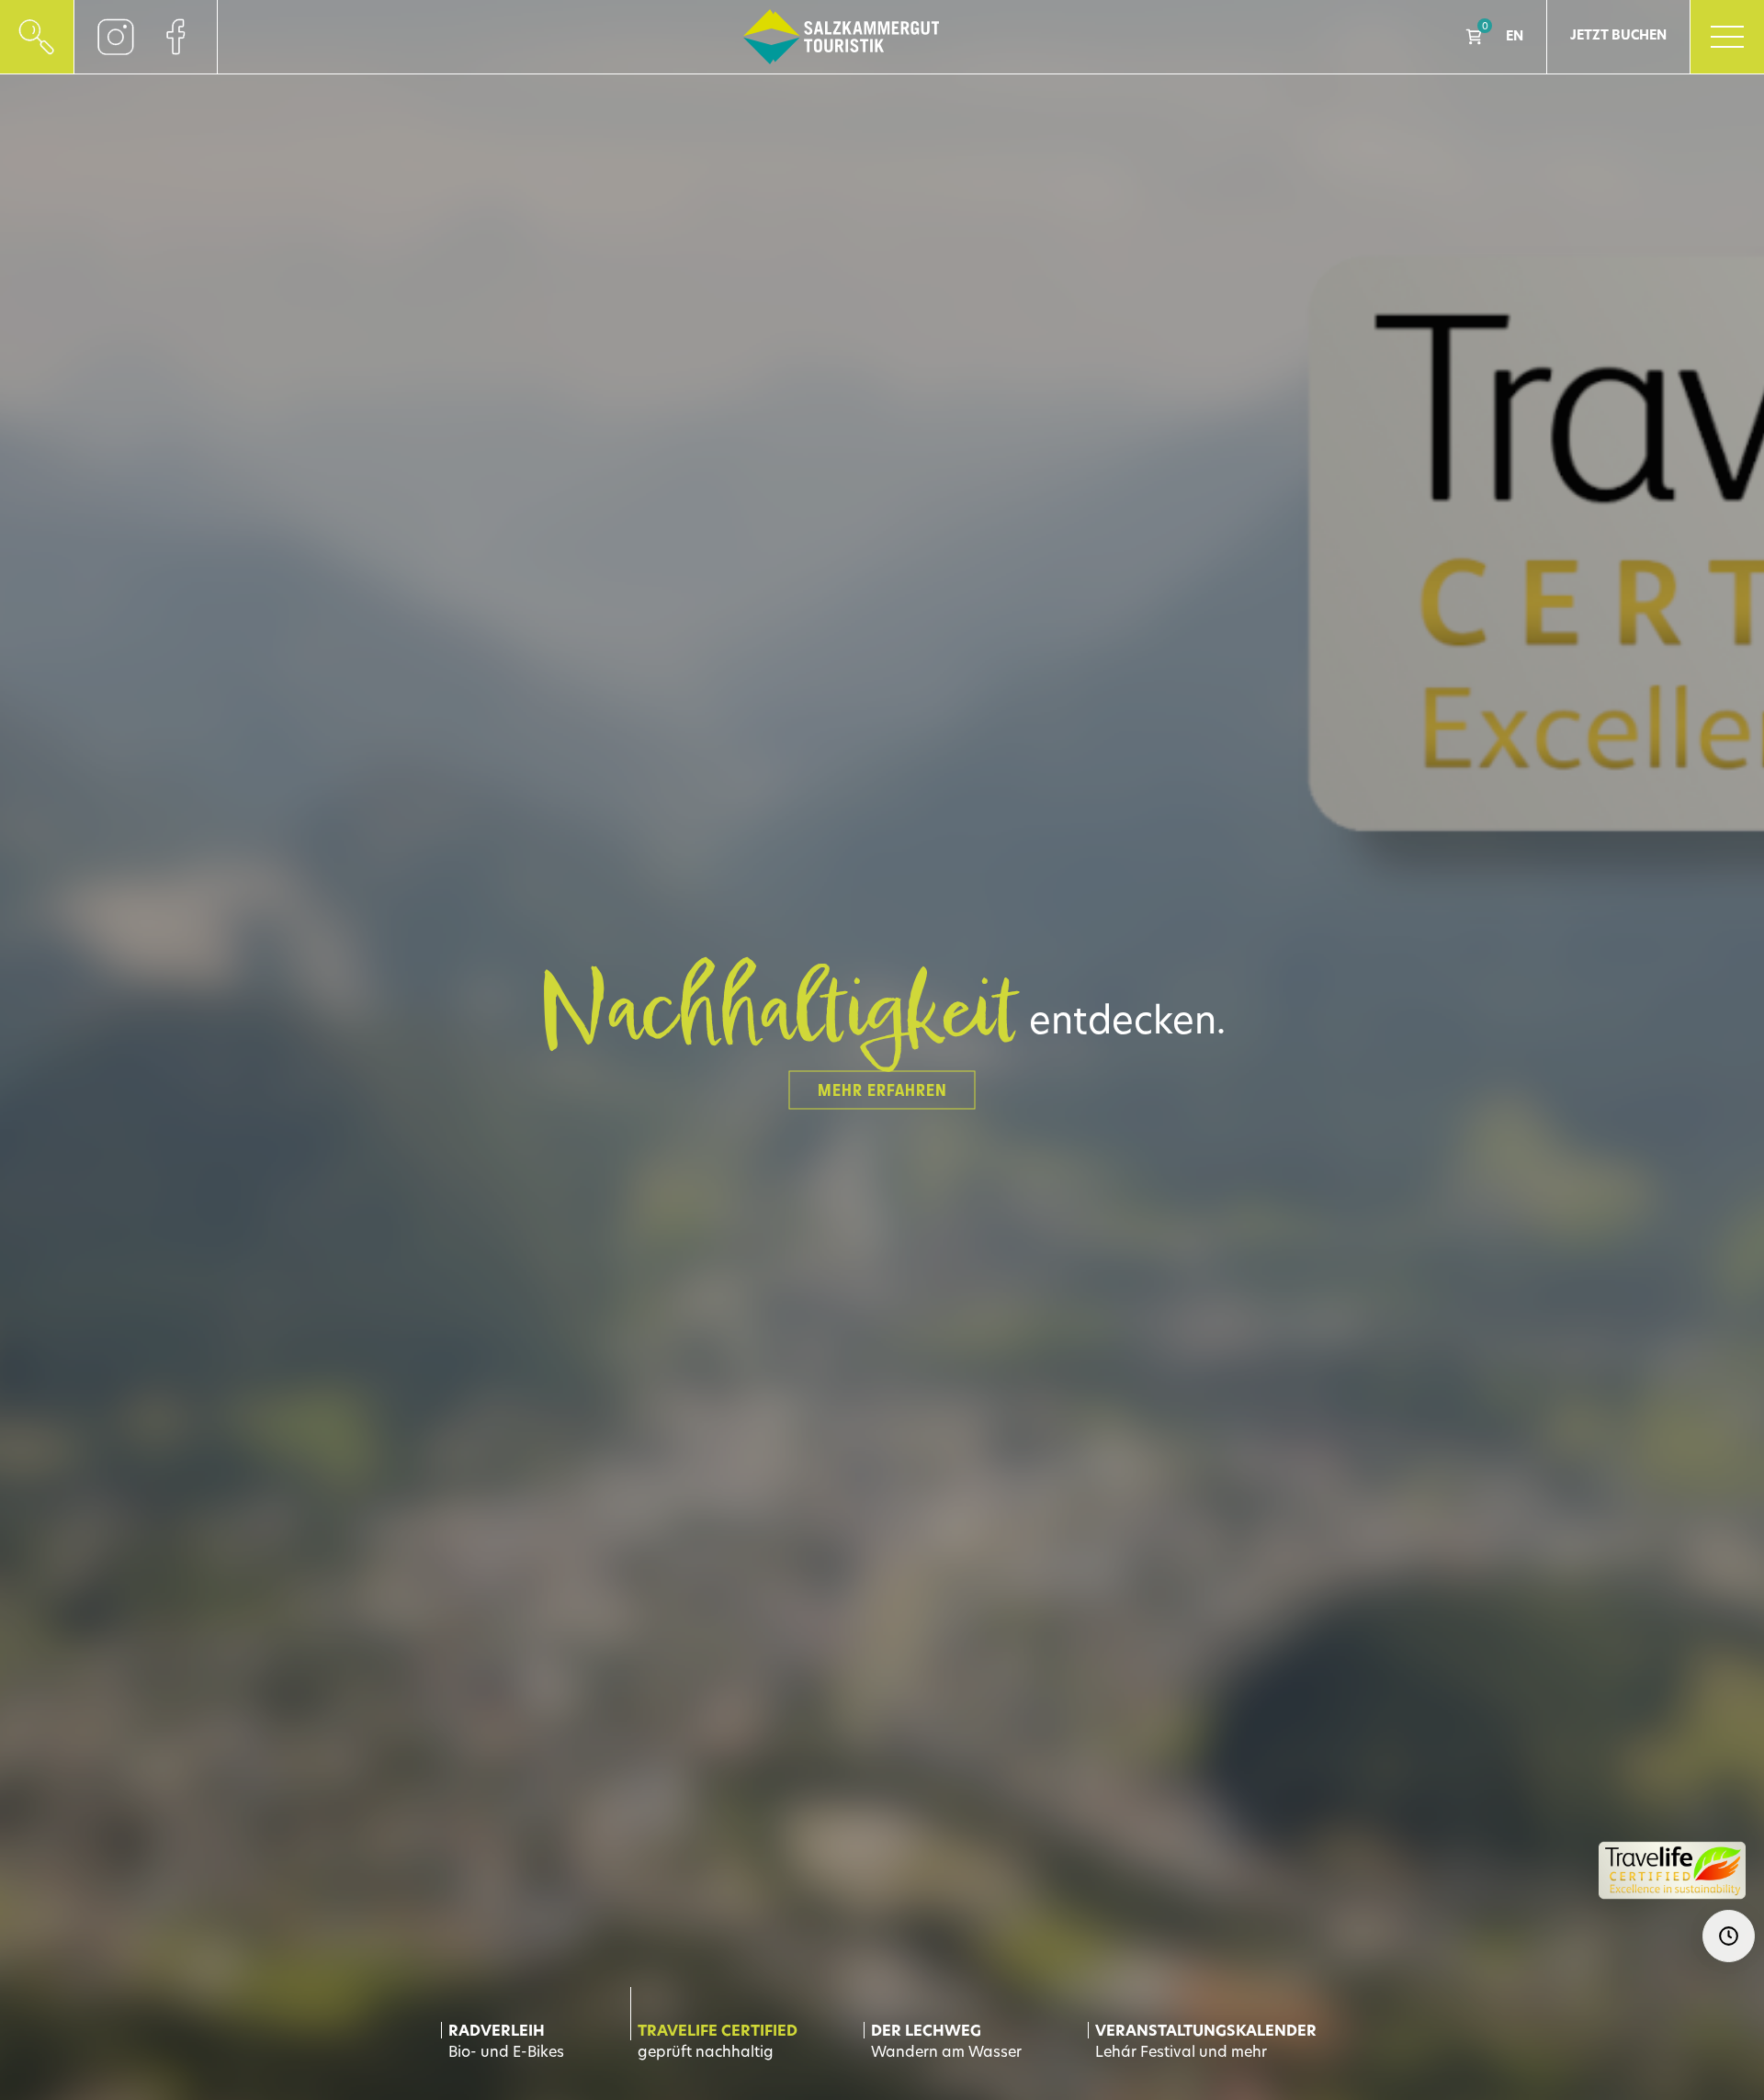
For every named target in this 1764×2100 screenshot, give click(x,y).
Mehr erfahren (882, 1090)
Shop (1474, 37)
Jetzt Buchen (1618, 36)
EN (1515, 37)
